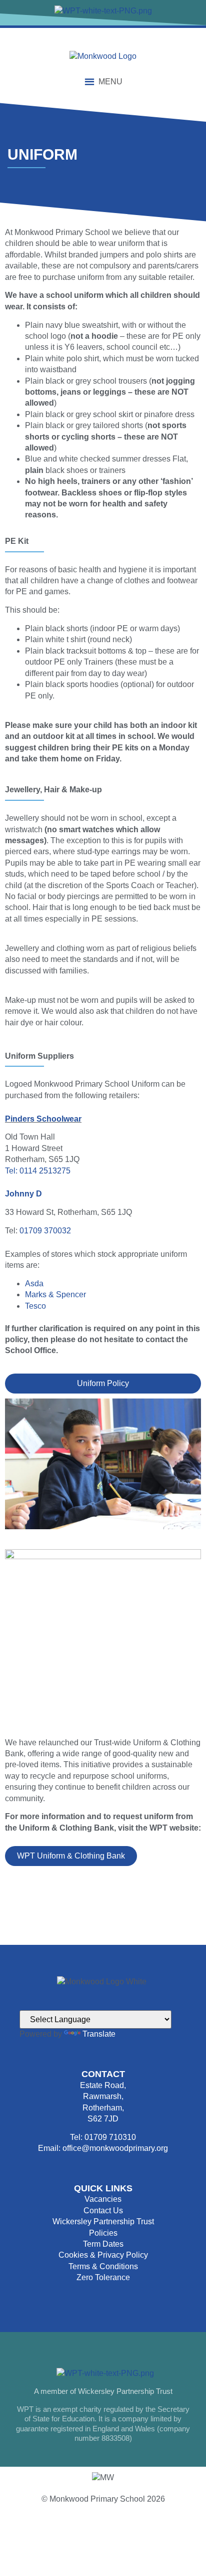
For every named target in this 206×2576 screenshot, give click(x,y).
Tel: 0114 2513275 (38, 1171)
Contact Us (103, 2211)
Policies (103, 2233)
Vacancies (103, 2199)
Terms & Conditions (103, 2266)
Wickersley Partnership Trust (103, 2222)
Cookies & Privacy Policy (103, 2255)
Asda (34, 1284)
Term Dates (103, 2244)
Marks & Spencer (55, 1294)
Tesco (35, 1306)
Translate (99, 2034)
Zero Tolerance (103, 2277)
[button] (110, 82)
